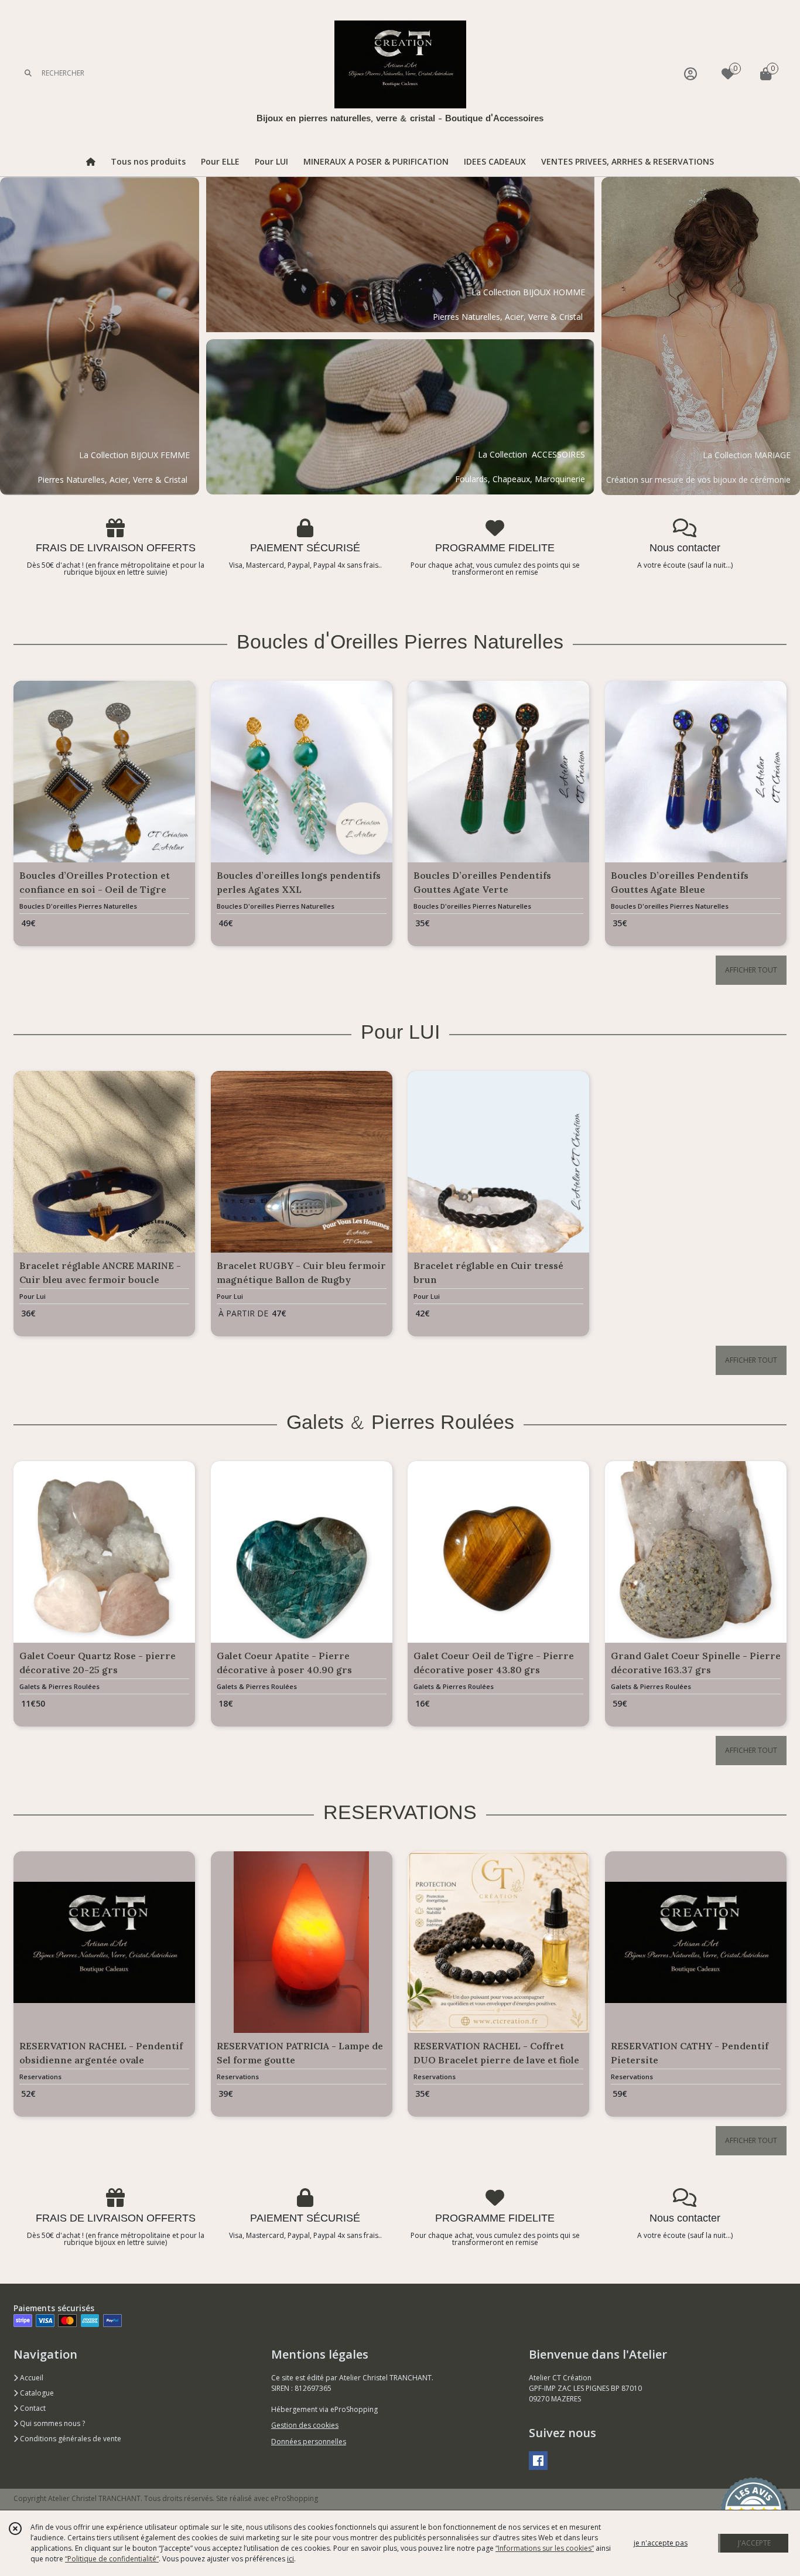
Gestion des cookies (305, 2425)
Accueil (31, 2378)
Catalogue (36, 2393)
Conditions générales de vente (70, 2439)
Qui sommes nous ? (52, 2423)
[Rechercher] (28, 74)
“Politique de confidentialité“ (112, 2559)
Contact (32, 2408)
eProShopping (294, 2498)
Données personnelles (309, 2442)
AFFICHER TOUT (751, 970)
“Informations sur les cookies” (545, 2548)
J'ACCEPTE (754, 2543)
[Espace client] (690, 74)
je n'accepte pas (661, 2543)
